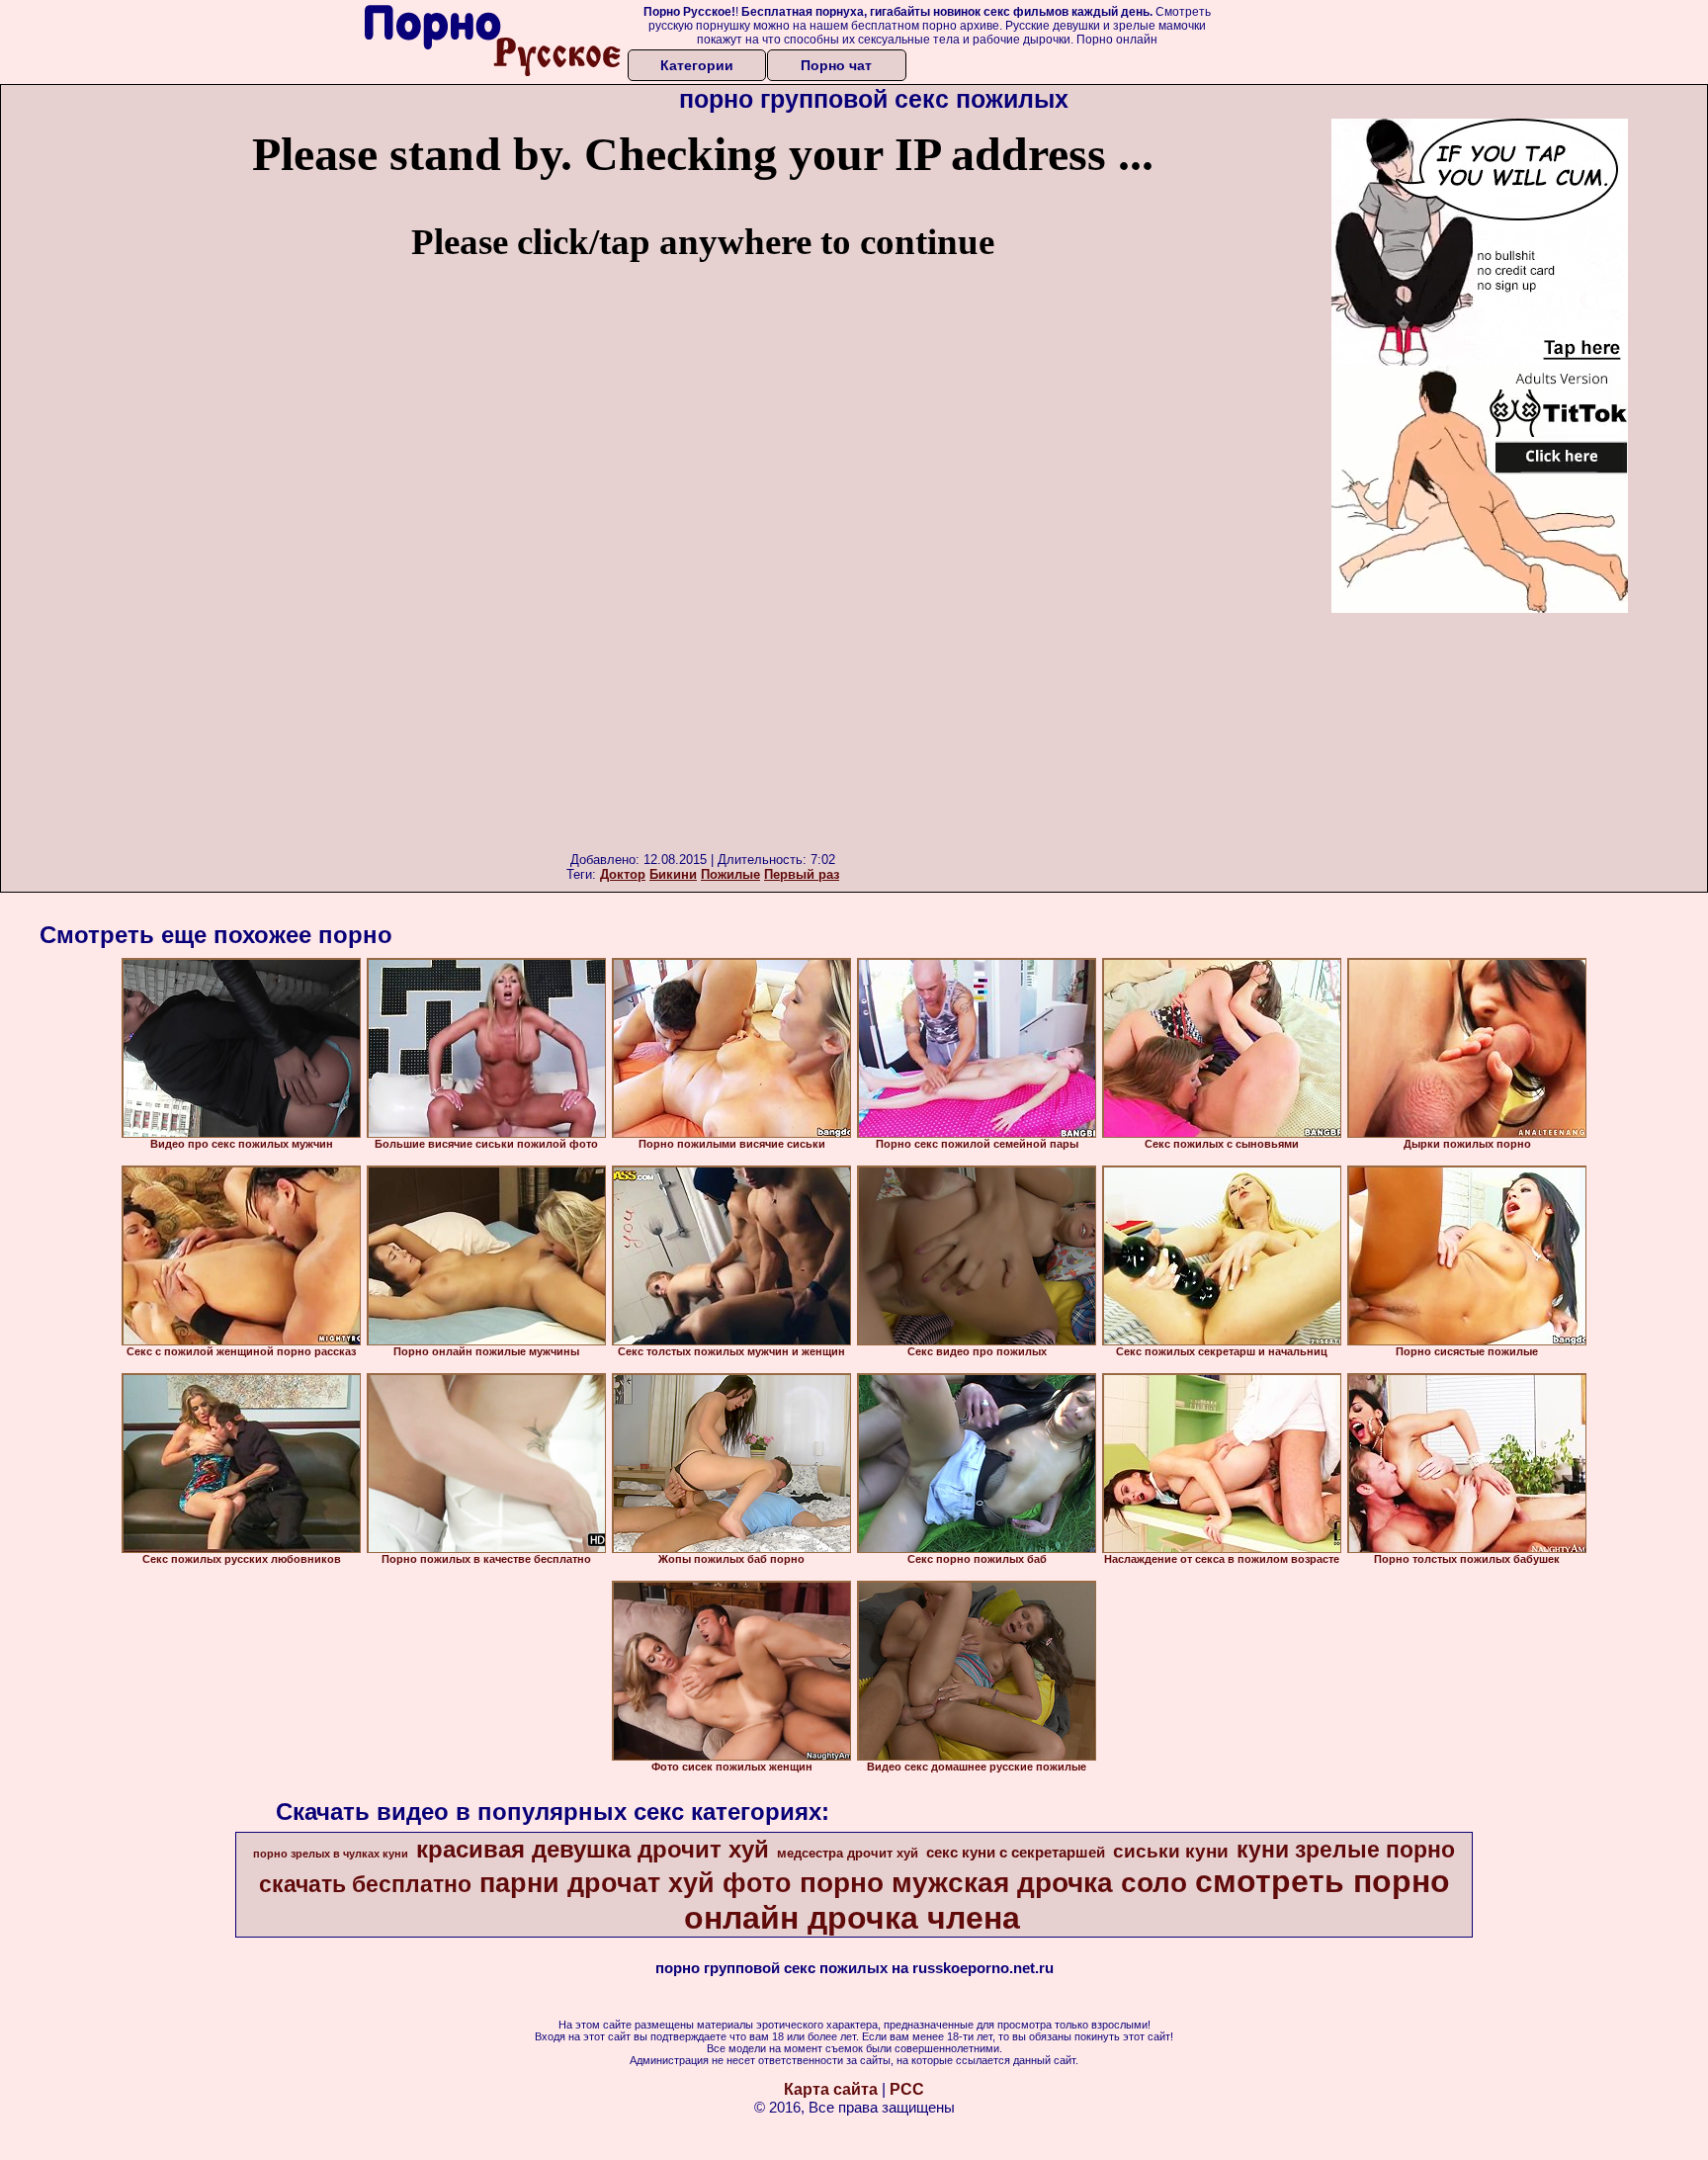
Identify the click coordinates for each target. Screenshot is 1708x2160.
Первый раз (802, 874)
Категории (697, 65)
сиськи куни (1171, 1851)
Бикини (673, 874)
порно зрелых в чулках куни (331, 1854)
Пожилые (730, 874)
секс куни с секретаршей (1016, 1853)
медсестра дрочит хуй (848, 1853)
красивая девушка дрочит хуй (593, 1849)
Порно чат (836, 65)
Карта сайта (831, 2089)
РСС (907, 2089)
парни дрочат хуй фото (636, 1883)
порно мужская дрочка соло (993, 1883)
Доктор (623, 874)
